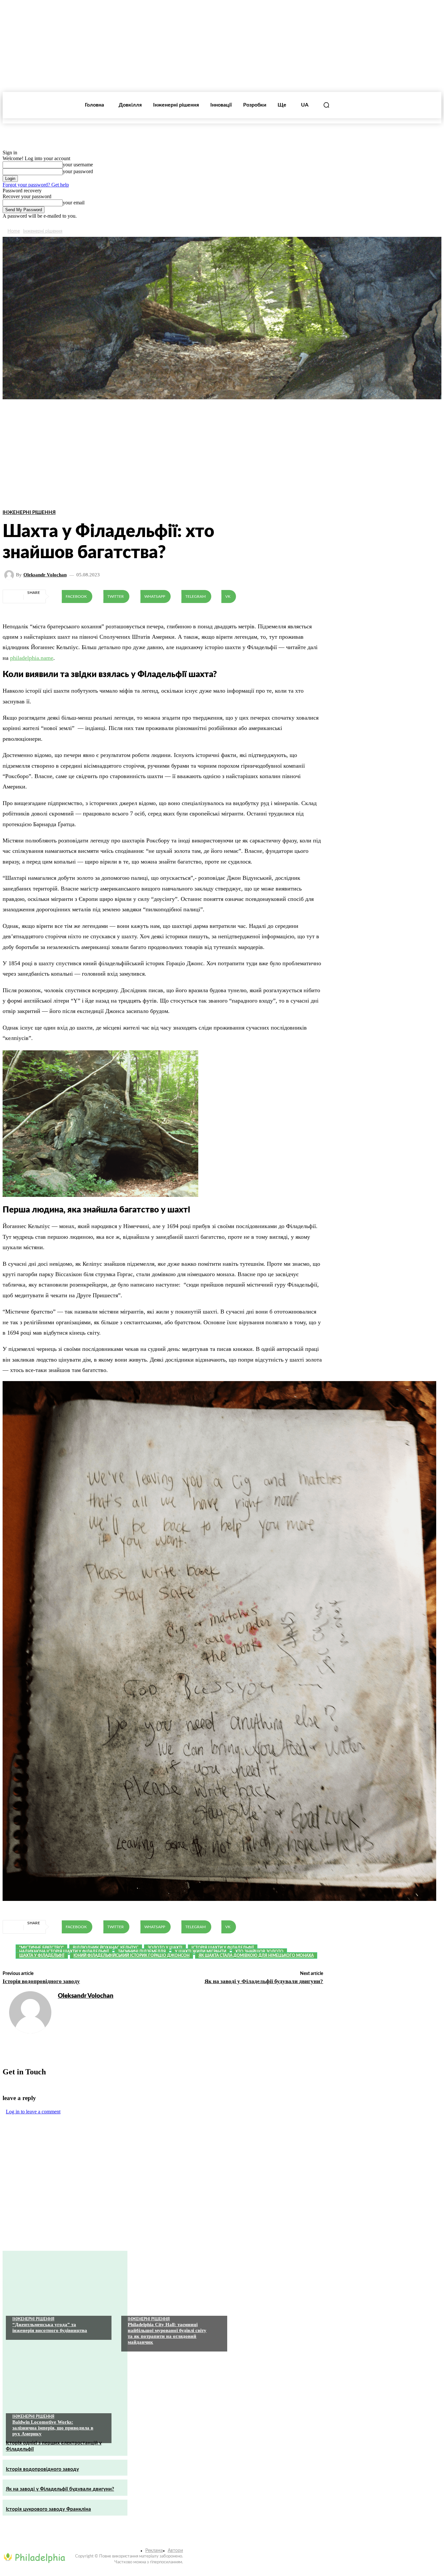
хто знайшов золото (259, 1952)
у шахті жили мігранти (201, 1952)
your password (78, 171)
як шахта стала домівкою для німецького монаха (256, 1955)
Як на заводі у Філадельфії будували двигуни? (264, 1981)
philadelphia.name (32, 658)
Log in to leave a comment (33, 2112)
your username (78, 165)
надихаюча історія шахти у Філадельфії (64, 1952)
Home (14, 231)
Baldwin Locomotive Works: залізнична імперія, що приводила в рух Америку (53, 2428)
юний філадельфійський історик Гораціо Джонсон (131, 1955)
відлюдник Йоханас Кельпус (106, 1948)
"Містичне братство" (41, 1948)
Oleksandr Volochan (45, 575)
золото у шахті (165, 1948)
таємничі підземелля (142, 1952)
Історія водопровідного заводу (41, 1981)
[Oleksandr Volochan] (10, 575)
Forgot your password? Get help (36, 185)
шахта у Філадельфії (42, 1955)
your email (74, 203)
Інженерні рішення (43, 231)
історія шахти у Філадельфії (223, 1948)
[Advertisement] (222, 432)
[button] (326, 105)
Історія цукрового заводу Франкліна (48, 2509)
